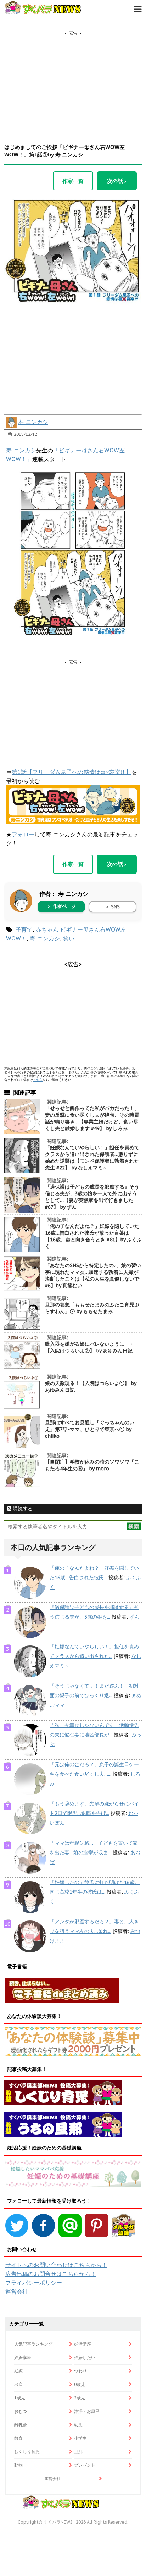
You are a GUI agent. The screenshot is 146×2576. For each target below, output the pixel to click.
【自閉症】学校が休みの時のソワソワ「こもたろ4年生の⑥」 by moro (92, 1465)
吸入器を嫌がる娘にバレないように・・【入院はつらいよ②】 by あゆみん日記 (90, 1347)
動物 (18, 2465)
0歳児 (80, 2384)
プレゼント (85, 2465)
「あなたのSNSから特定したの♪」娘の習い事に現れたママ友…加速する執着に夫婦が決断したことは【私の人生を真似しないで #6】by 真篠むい (93, 1275)
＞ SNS (112, 907)
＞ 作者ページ (61, 906)
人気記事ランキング (33, 2344)
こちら (38, 1080)
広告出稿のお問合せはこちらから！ (51, 2274)
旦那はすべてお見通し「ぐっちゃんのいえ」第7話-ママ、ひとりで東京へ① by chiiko (90, 1429)
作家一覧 (73, 181)
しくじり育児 (27, 2452)
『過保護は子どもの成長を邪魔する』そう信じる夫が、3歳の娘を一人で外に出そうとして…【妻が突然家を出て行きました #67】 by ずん (92, 1197)
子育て (24, 929)
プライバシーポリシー (34, 2283)
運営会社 (17, 2291)
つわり (80, 2371)
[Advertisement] (73, 81)
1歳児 (20, 2398)
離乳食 (21, 2425)
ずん (134, 1617)
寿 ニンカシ (33, 422)
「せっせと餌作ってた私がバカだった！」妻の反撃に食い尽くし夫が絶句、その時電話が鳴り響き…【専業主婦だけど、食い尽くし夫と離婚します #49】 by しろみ (92, 1118)
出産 (18, 2384)
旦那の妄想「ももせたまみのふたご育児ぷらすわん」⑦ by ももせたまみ (92, 1308)
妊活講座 (83, 2344)
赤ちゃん (47, 929)
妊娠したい (85, 2357)
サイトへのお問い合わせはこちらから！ (56, 2265)
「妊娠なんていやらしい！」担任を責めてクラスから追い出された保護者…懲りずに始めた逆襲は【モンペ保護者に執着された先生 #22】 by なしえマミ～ (92, 1158)
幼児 (78, 2425)
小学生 (80, 2438)
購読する (22, 1509)
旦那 (78, 2452)
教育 (18, 2438)
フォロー (23, 834)
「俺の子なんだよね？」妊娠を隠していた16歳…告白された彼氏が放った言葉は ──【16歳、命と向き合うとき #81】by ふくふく (93, 1236)
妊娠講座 (23, 2357)
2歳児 (80, 2398)
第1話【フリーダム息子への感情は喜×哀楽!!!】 (72, 772)
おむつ (21, 2411)
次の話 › (117, 181)
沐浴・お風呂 (87, 2411)
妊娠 (18, 2371)
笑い (69, 938)
